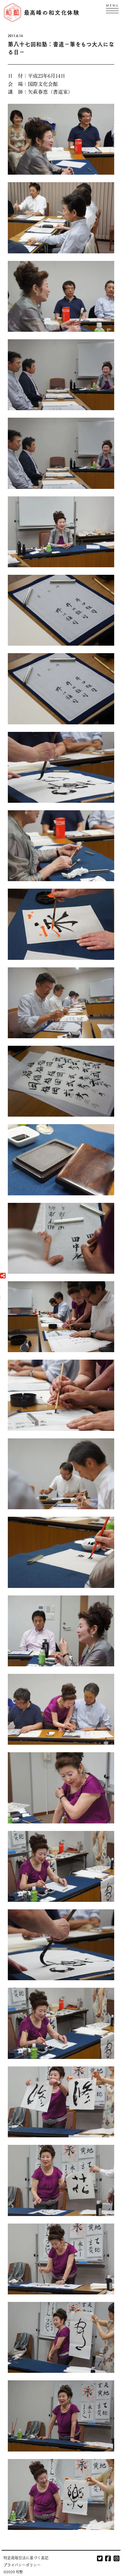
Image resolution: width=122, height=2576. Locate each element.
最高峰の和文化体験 (52, 12)
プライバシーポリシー (22, 2565)
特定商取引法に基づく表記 (26, 2558)
